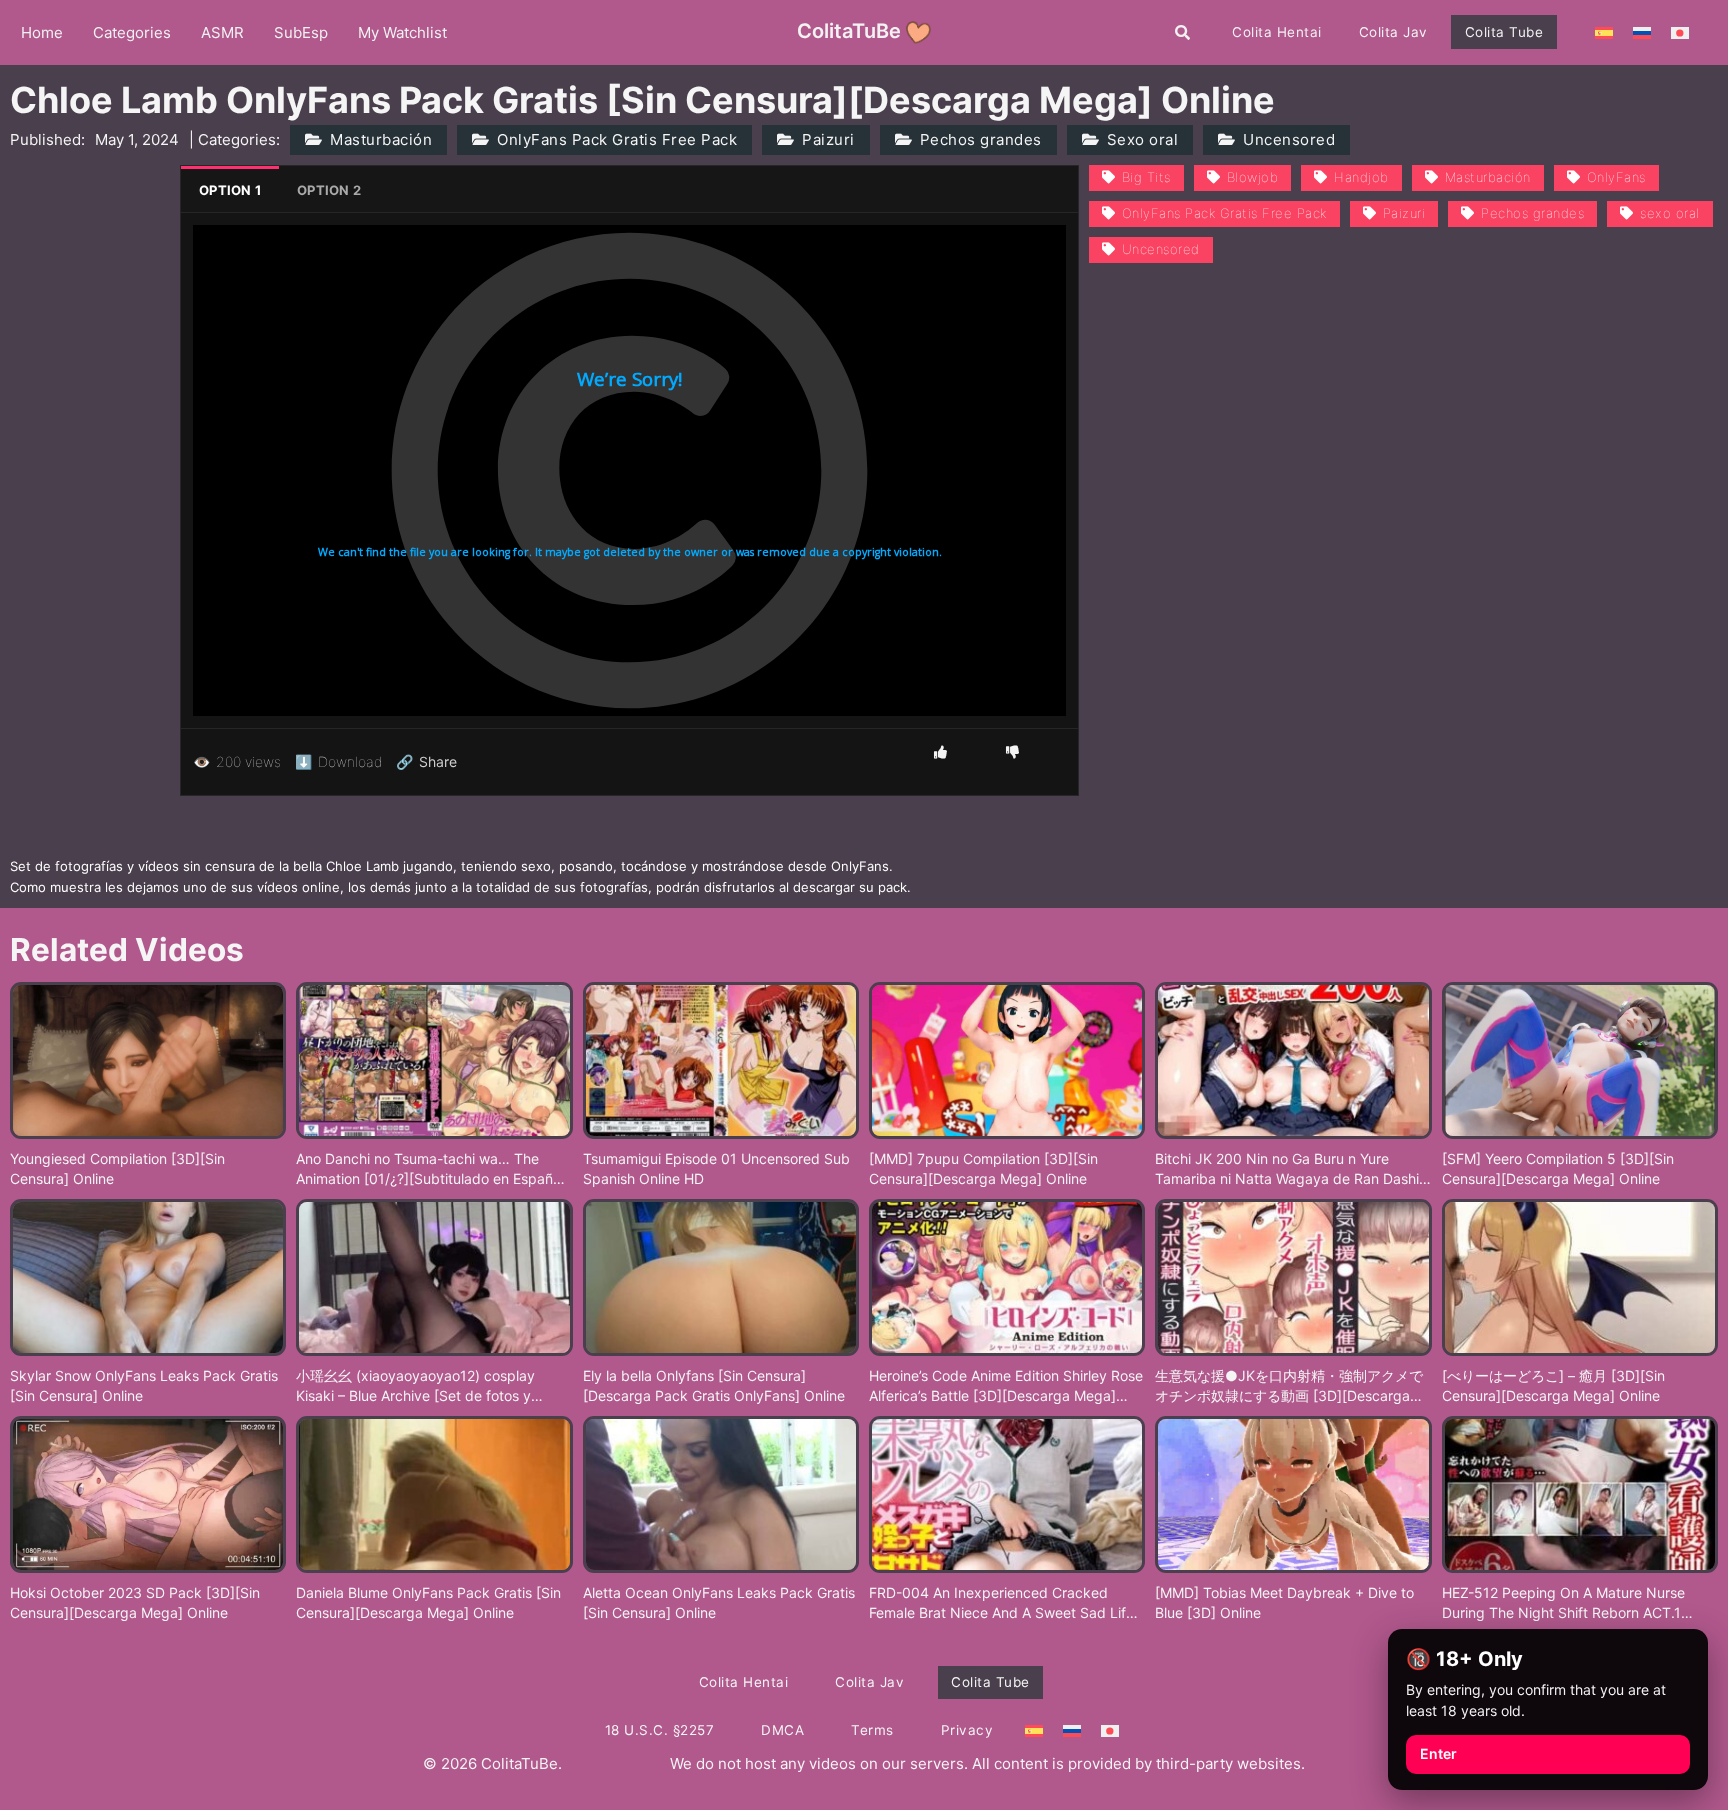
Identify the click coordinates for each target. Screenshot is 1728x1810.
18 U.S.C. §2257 (660, 1730)
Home (42, 32)
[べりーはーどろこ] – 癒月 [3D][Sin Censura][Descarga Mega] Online (1553, 1385)
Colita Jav (1393, 32)
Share (426, 762)
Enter (1438, 1753)
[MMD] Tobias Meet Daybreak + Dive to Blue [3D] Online (1284, 1602)
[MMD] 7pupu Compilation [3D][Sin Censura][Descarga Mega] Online (983, 1168)
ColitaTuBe (849, 31)
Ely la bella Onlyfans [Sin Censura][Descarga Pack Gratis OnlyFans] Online (714, 1385)
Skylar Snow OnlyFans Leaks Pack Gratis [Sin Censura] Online (144, 1385)
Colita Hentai (1277, 32)
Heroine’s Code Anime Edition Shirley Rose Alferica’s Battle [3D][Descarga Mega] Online (1006, 1386)
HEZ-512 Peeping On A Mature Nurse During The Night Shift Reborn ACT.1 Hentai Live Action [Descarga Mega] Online (1563, 1603)
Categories (132, 32)
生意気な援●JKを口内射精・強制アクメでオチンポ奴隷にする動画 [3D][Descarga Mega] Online (1289, 1386)
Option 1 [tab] (230, 190)
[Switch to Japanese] (1680, 32)
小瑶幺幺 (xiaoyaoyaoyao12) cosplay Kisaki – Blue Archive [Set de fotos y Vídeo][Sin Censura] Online (415, 1386)
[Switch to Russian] (1642, 32)
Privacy (967, 1730)
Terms (872, 1730)
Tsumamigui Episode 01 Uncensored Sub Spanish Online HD (716, 1168)
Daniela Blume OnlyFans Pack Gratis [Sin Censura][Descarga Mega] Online (428, 1602)
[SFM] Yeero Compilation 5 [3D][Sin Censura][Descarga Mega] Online (1558, 1168)
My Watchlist (402, 32)
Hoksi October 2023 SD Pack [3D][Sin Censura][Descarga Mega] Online (135, 1602)
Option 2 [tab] (329, 190)
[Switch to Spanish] (1604, 32)
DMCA (782, 1730)
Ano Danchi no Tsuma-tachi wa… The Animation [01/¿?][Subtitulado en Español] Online (432, 1169)
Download (338, 761)
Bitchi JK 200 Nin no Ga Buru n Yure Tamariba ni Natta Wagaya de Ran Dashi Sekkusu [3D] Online (1287, 1169)
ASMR (222, 32)
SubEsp (301, 32)
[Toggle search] (1183, 32)
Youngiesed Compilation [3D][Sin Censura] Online (117, 1168)
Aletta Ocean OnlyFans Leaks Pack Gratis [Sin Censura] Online (719, 1602)
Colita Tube (1504, 32)
